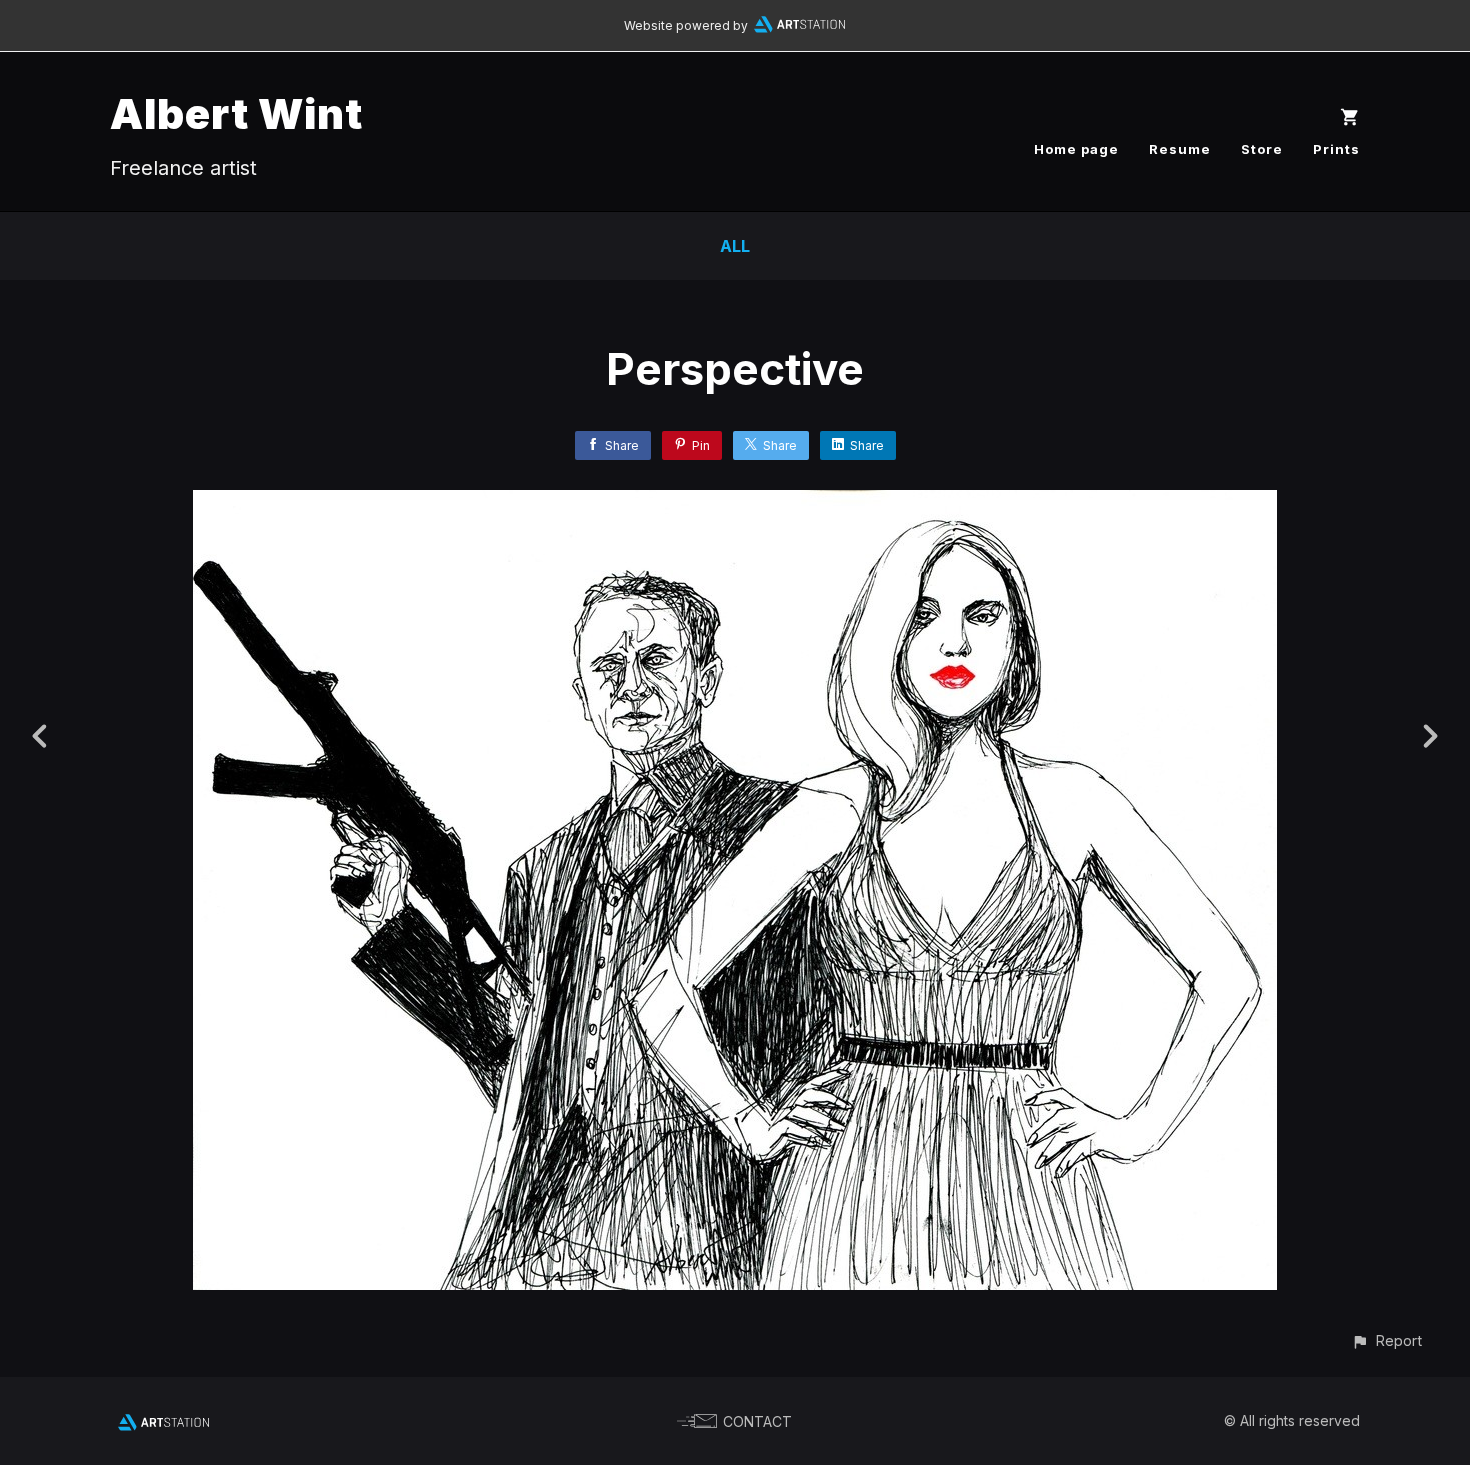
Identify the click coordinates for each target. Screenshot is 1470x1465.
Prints (1336, 149)
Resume (1180, 149)
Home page (1076, 149)
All (735, 246)
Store (1262, 149)
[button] (1386, 1340)
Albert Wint (236, 113)
